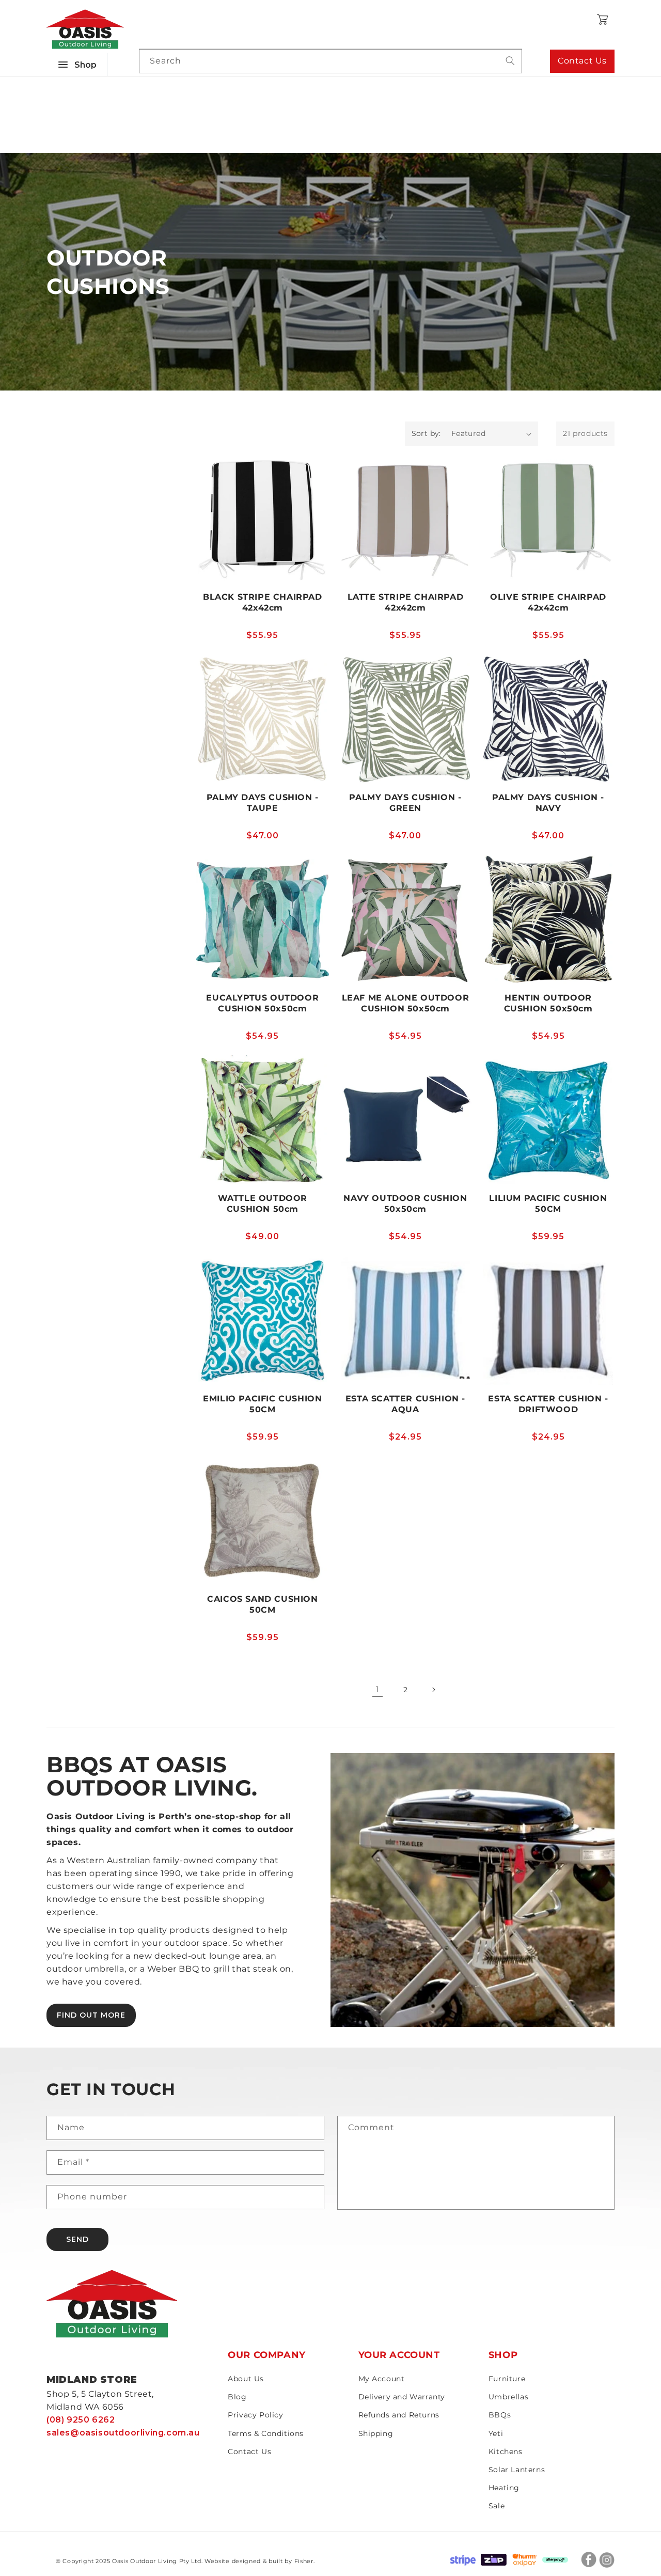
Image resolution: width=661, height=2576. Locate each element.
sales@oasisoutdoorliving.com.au (123, 2433)
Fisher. (305, 2561)
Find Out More (91, 2015)
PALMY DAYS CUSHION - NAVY (548, 803)
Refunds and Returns (399, 2415)
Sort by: (426, 433)
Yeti (496, 2433)
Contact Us (582, 61)
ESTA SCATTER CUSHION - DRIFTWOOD (548, 1404)
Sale (497, 2506)
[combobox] (330, 61)
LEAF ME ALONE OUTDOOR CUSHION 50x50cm (406, 1003)
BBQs (500, 2415)
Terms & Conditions (266, 2433)
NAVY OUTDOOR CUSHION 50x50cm (405, 1204)
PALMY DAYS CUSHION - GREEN (405, 803)
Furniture (507, 2379)
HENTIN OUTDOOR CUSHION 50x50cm (548, 1003)
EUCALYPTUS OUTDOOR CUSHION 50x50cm (262, 1003)
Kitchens (506, 2452)
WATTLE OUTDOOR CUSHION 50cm (263, 1204)
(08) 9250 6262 (81, 2420)
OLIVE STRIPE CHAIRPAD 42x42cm (548, 602)
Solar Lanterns (517, 2470)
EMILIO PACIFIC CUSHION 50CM (262, 1404)
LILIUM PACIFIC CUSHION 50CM (548, 1204)
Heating (504, 2488)
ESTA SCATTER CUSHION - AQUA (405, 1404)
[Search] (510, 61)
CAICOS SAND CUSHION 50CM (262, 1604)
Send (77, 2239)
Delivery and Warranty (402, 2397)
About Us (246, 2379)
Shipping (376, 2433)
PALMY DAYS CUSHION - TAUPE (263, 803)
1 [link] (378, 1689)
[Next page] (433, 1690)
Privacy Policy (255, 2415)
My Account (382, 2379)
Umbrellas (508, 2397)
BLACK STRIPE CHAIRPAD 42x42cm (263, 602)
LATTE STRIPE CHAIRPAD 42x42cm (406, 602)
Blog (237, 2397)
